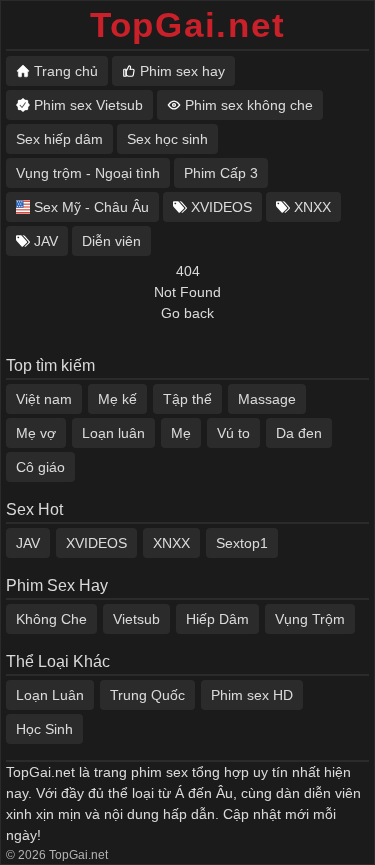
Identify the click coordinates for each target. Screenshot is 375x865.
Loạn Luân (50, 695)
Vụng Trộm (310, 619)
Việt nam (44, 399)
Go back (187, 313)
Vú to (233, 433)
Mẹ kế (117, 399)
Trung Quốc (147, 695)
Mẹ (181, 433)
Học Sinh (44, 729)
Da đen (299, 433)
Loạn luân (113, 433)
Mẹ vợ (36, 433)
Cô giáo (40, 467)
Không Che (51, 619)
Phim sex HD (252, 695)
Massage (267, 399)
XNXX (171, 543)
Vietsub (136, 619)
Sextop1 (242, 543)
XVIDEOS (96, 543)
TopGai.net (188, 24)
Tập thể (187, 399)
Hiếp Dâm (217, 619)
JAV (28, 543)
